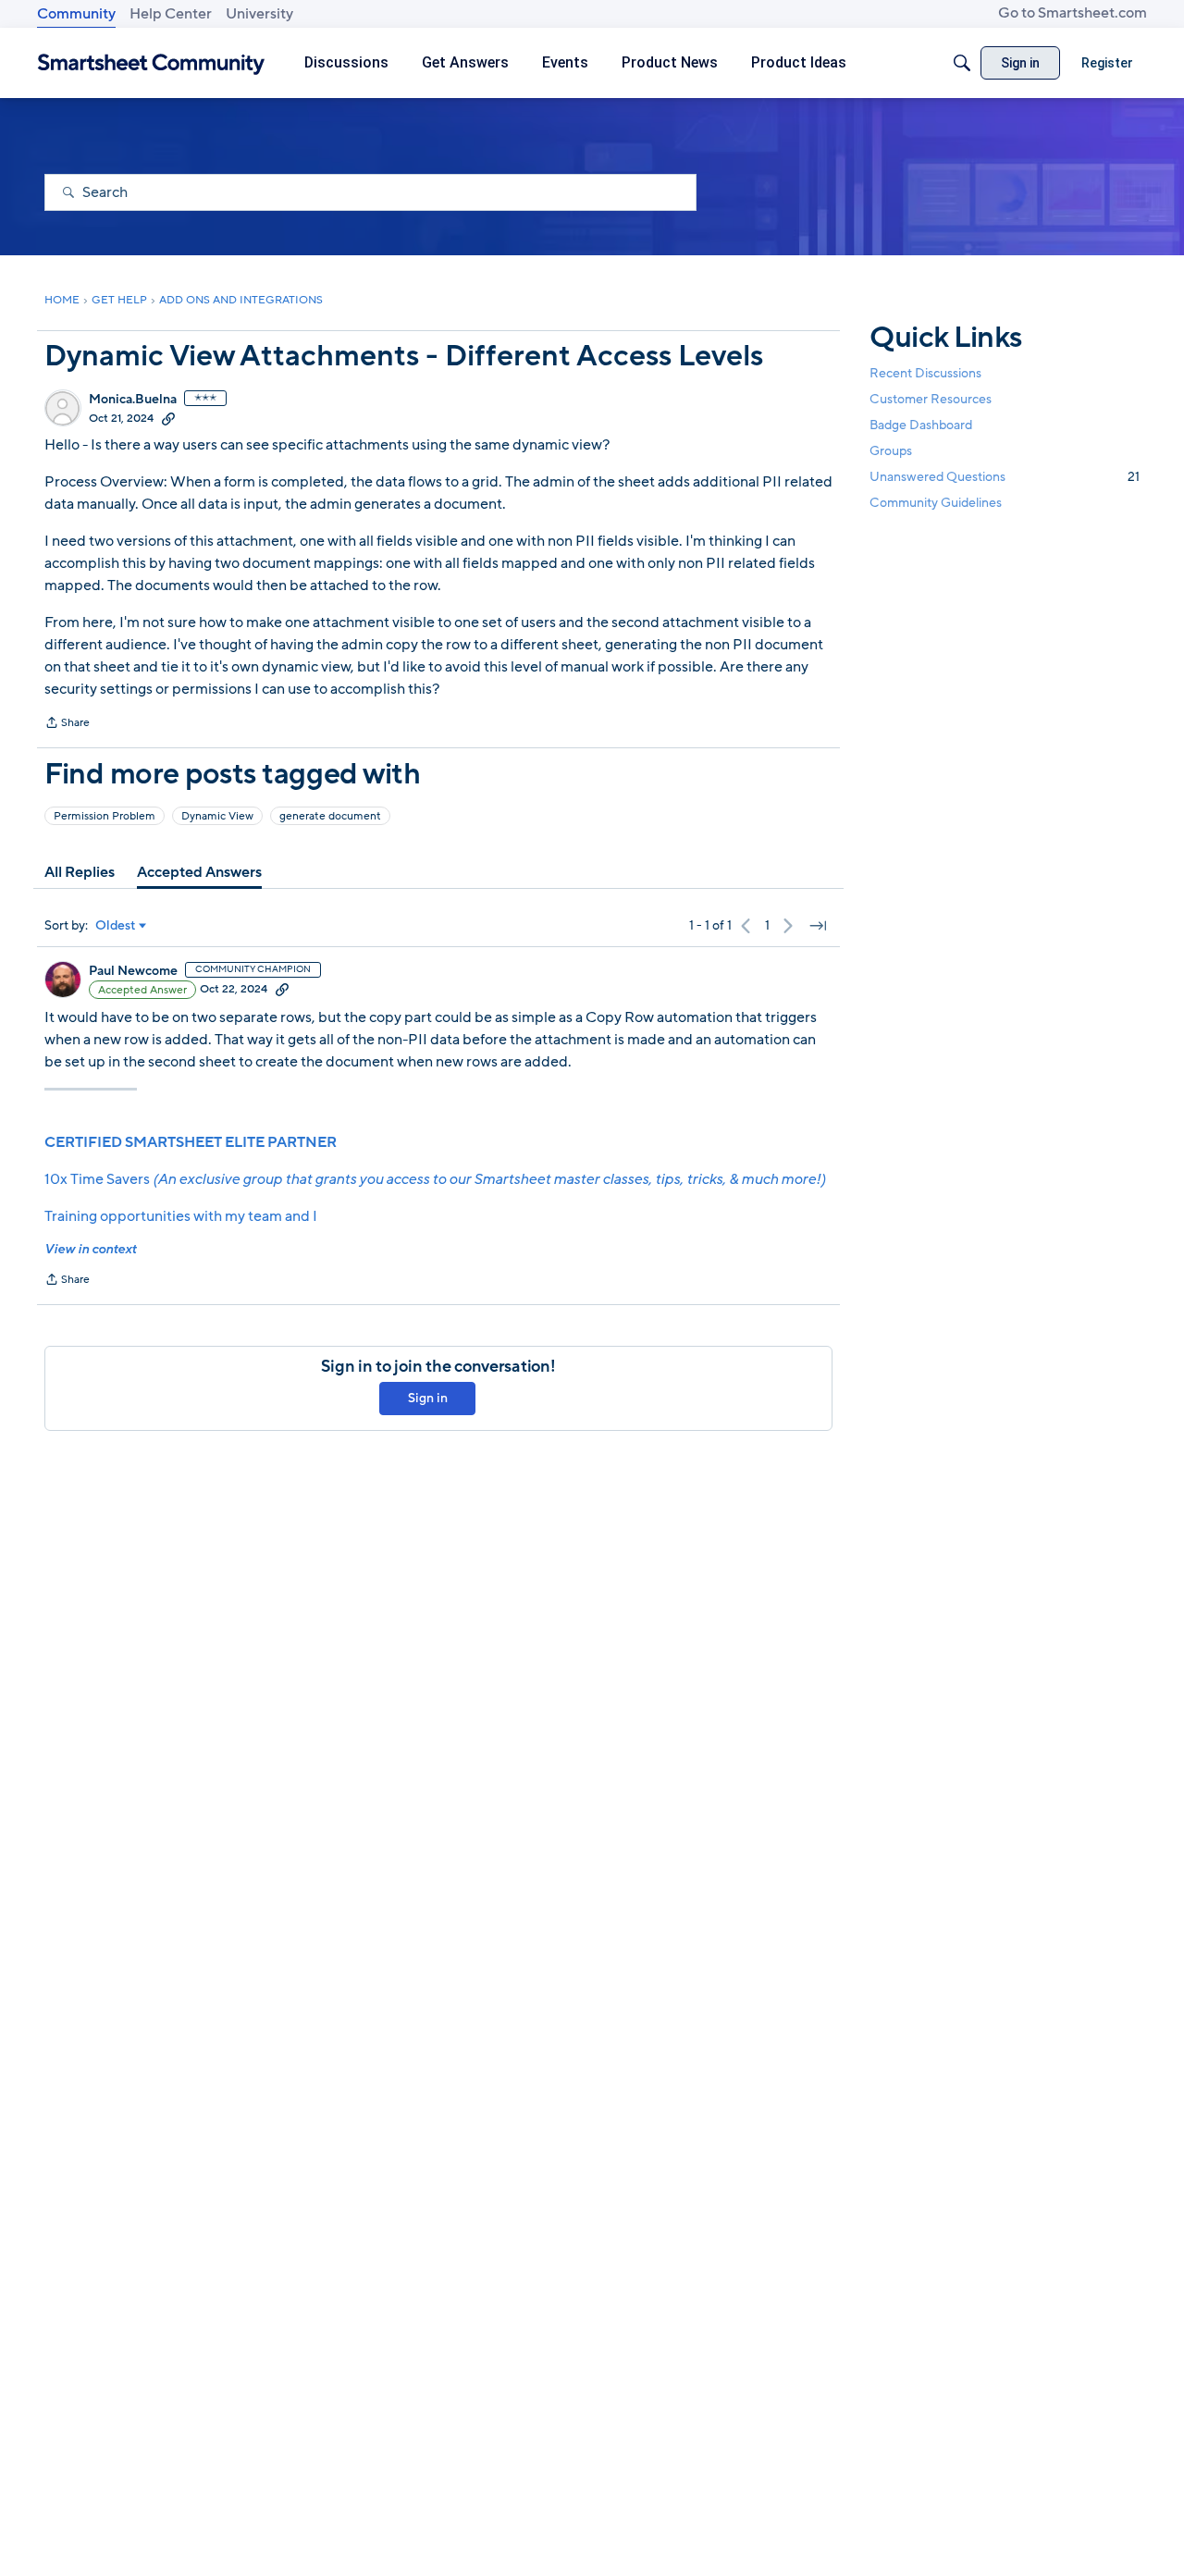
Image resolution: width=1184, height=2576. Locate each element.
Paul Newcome (133, 971)
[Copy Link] (168, 418)
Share (67, 724)
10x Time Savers (435, 1179)
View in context (90, 1249)
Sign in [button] (428, 1398)
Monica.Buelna (133, 400)
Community (76, 14)
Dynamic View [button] (217, 816)
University (259, 14)
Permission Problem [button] (105, 816)
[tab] (80, 872)
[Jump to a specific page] (818, 926)
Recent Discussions (925, 373)
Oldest (116, 926)
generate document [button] (330, 816)
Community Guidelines (936, 504)
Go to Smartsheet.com (1073, 13)
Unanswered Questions (1005, 477)
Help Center (171, 14)
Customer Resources (931, 399)
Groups (891, 451)
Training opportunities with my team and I (181, 1216)
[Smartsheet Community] (151, 63)
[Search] (962, 63)
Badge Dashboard (921, 425)
